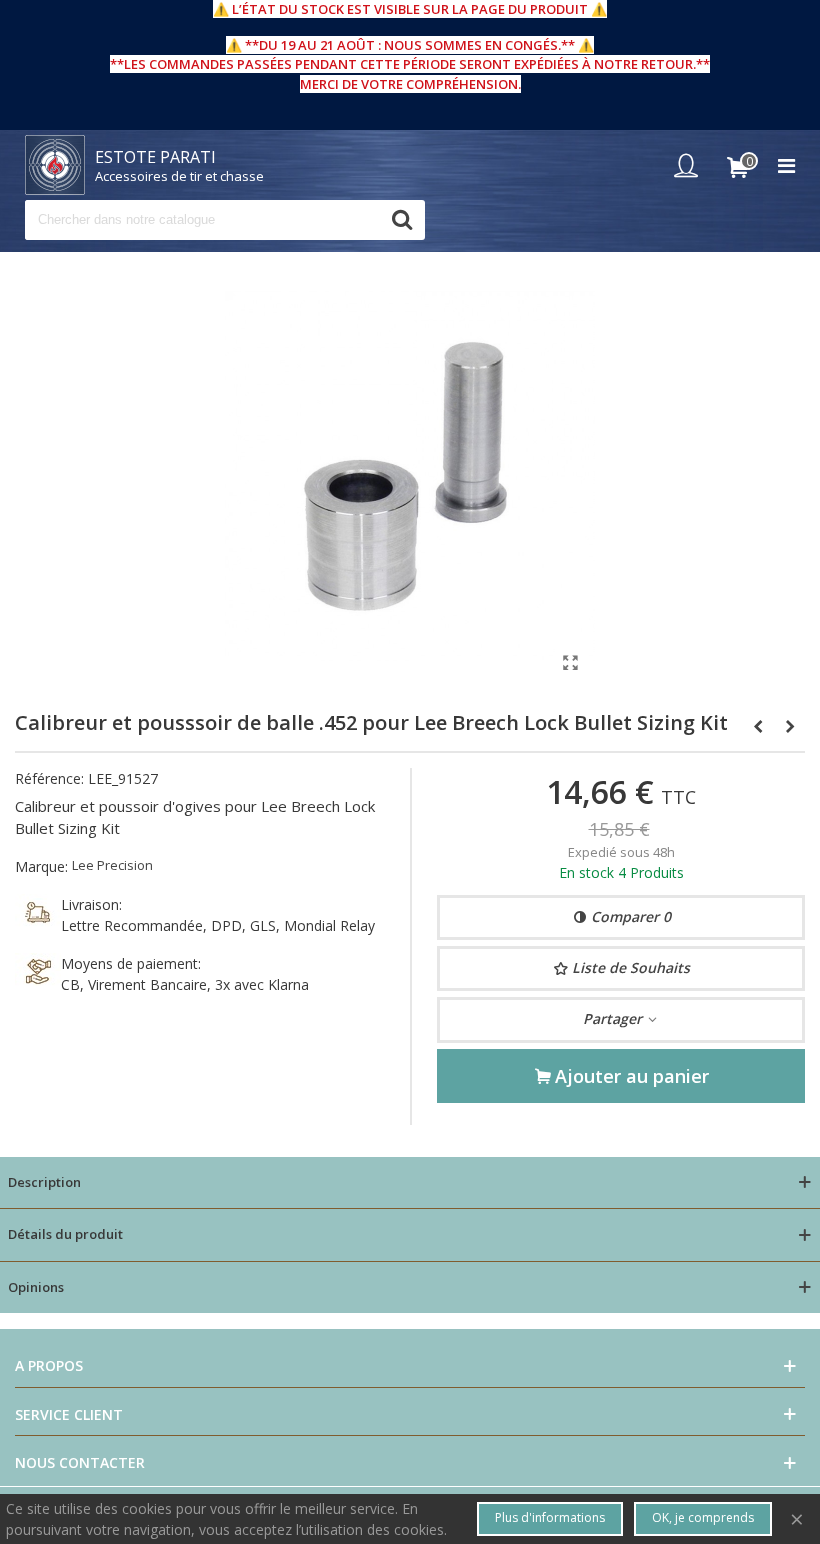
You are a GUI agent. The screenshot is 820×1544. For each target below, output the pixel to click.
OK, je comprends (703, 1517)
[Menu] (786, 165)
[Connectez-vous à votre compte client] (691, 165)
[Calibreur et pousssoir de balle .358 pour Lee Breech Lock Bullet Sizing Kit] (790, 726)
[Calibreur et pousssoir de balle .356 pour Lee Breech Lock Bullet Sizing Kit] (758, 726)
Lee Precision (112, 865)
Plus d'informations (550, 1517)
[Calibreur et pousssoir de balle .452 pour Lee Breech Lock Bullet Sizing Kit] (570, 662)
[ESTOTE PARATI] (55, 165)
